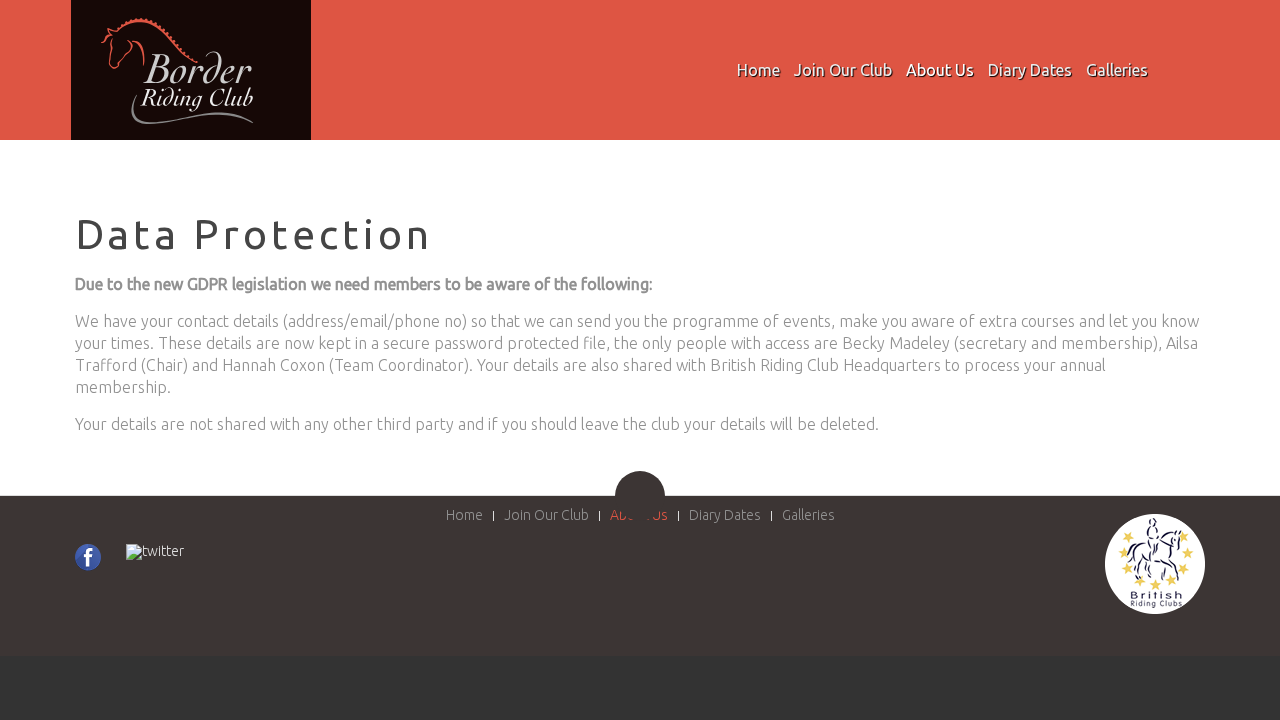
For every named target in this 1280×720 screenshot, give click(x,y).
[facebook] (88, 557)
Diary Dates (1030, 70)
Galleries (1117, 70)
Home (758, 70)
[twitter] (155, 552)
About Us (940, 70)
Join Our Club (843, 70)
